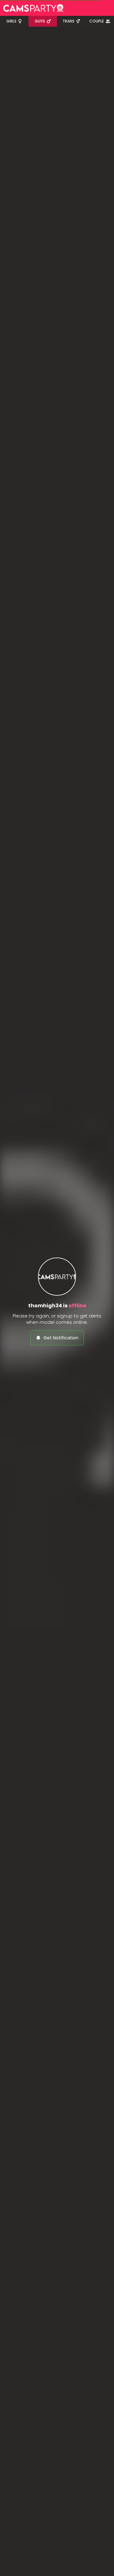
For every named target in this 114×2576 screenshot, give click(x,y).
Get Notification (61, 1338)
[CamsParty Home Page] (33, 8)
